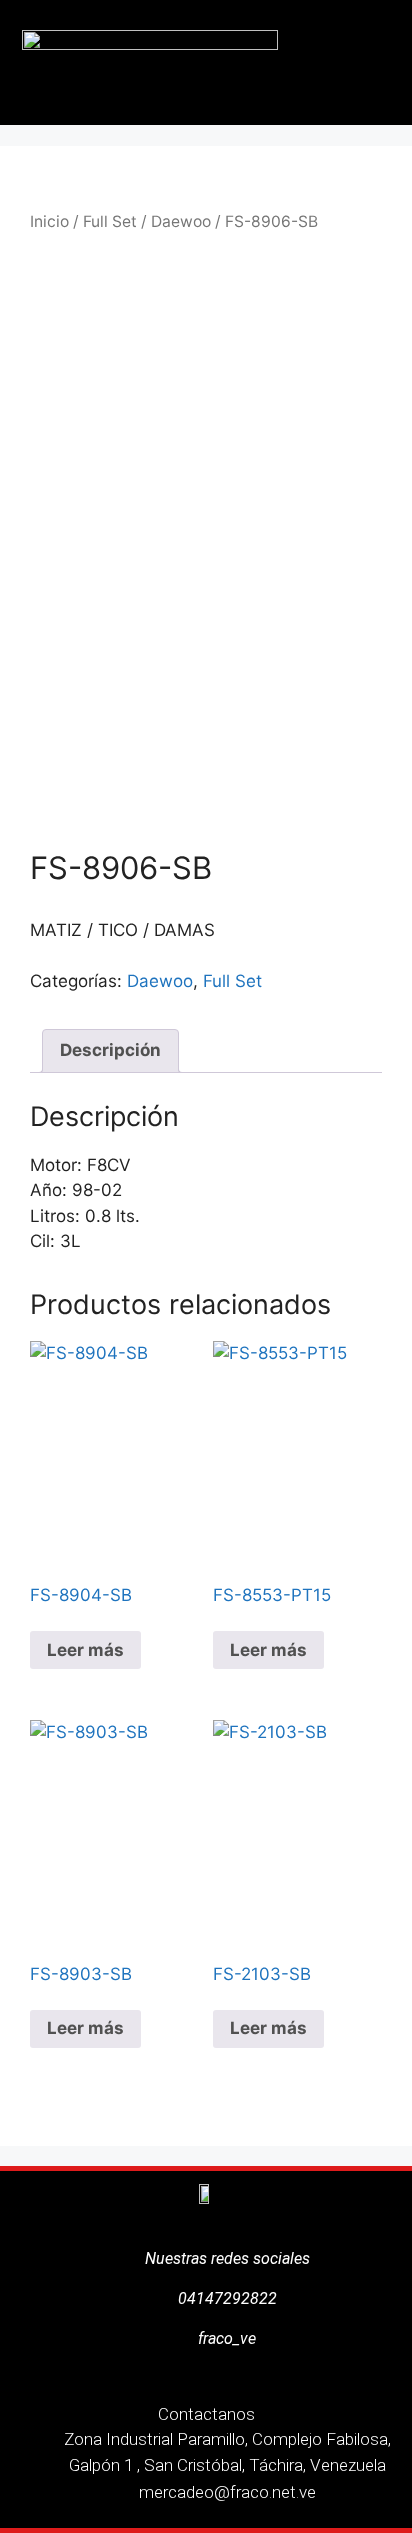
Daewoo (181, 221)
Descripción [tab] (110, 1050)
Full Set (110, 221)
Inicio (49, 221)
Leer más (85, 1650)
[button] (378, 62)
